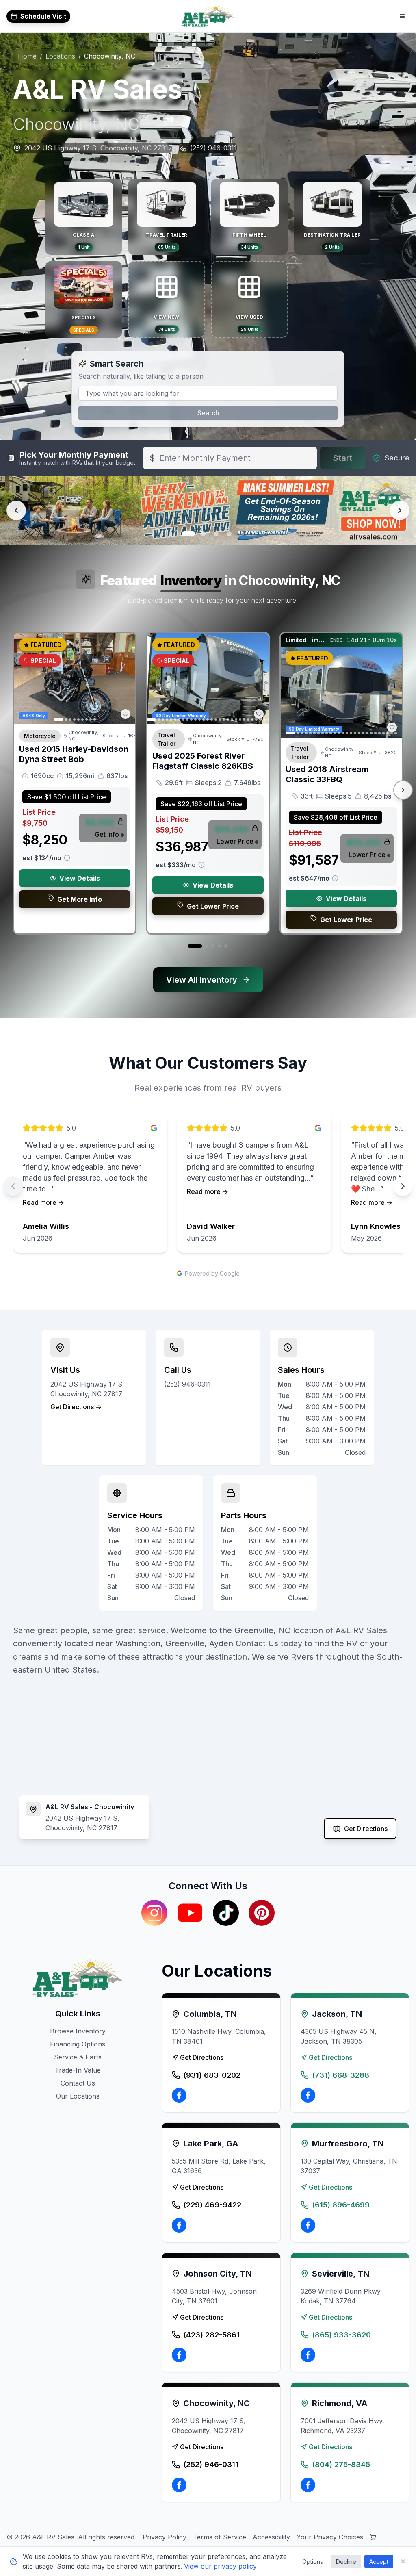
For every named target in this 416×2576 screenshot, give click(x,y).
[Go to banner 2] (201, 534)
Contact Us (78, 2083)
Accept (379, 2562)
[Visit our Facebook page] (179, 2095)
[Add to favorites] (126, 714)
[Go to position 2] (206, 946)
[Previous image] (25, 679)
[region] (208, 1186)
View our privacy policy (220, 2566)
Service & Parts (78, 2057)
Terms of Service (220, 2537)
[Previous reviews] (13, 1186)
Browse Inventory (78, 2031)
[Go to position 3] (213, 946)
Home (27, 56)
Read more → (43, 1202)
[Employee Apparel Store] (373, 2537)
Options (313, 2562)
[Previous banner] (16, 510)
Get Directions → (76, 1407)
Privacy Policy (165, 2537)
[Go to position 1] (195, 946)
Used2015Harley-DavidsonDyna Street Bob (74, 754)
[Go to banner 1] (187, 534)
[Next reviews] (403, 1186)
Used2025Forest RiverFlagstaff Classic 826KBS (203, 761)
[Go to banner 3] (216, 534)
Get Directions (366, 1829)
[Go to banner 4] (229, 534)
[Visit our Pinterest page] (262, 1913)
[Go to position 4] (219, 946)
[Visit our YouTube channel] (190, 1913)
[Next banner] (400, 510)
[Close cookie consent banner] (403, 2561)
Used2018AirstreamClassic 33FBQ (327, 774)
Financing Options (78, 2044)
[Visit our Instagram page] (154, 1913)
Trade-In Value (78, 2070)
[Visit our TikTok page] (226, 1913)
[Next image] (125, 679)
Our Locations (78, 2096)
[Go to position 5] (226, 946)
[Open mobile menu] (402, 16)
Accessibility (271, 2537)
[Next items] (403, 790)
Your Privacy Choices (330, 2537)
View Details (80, 878)
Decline (346, 2562)
